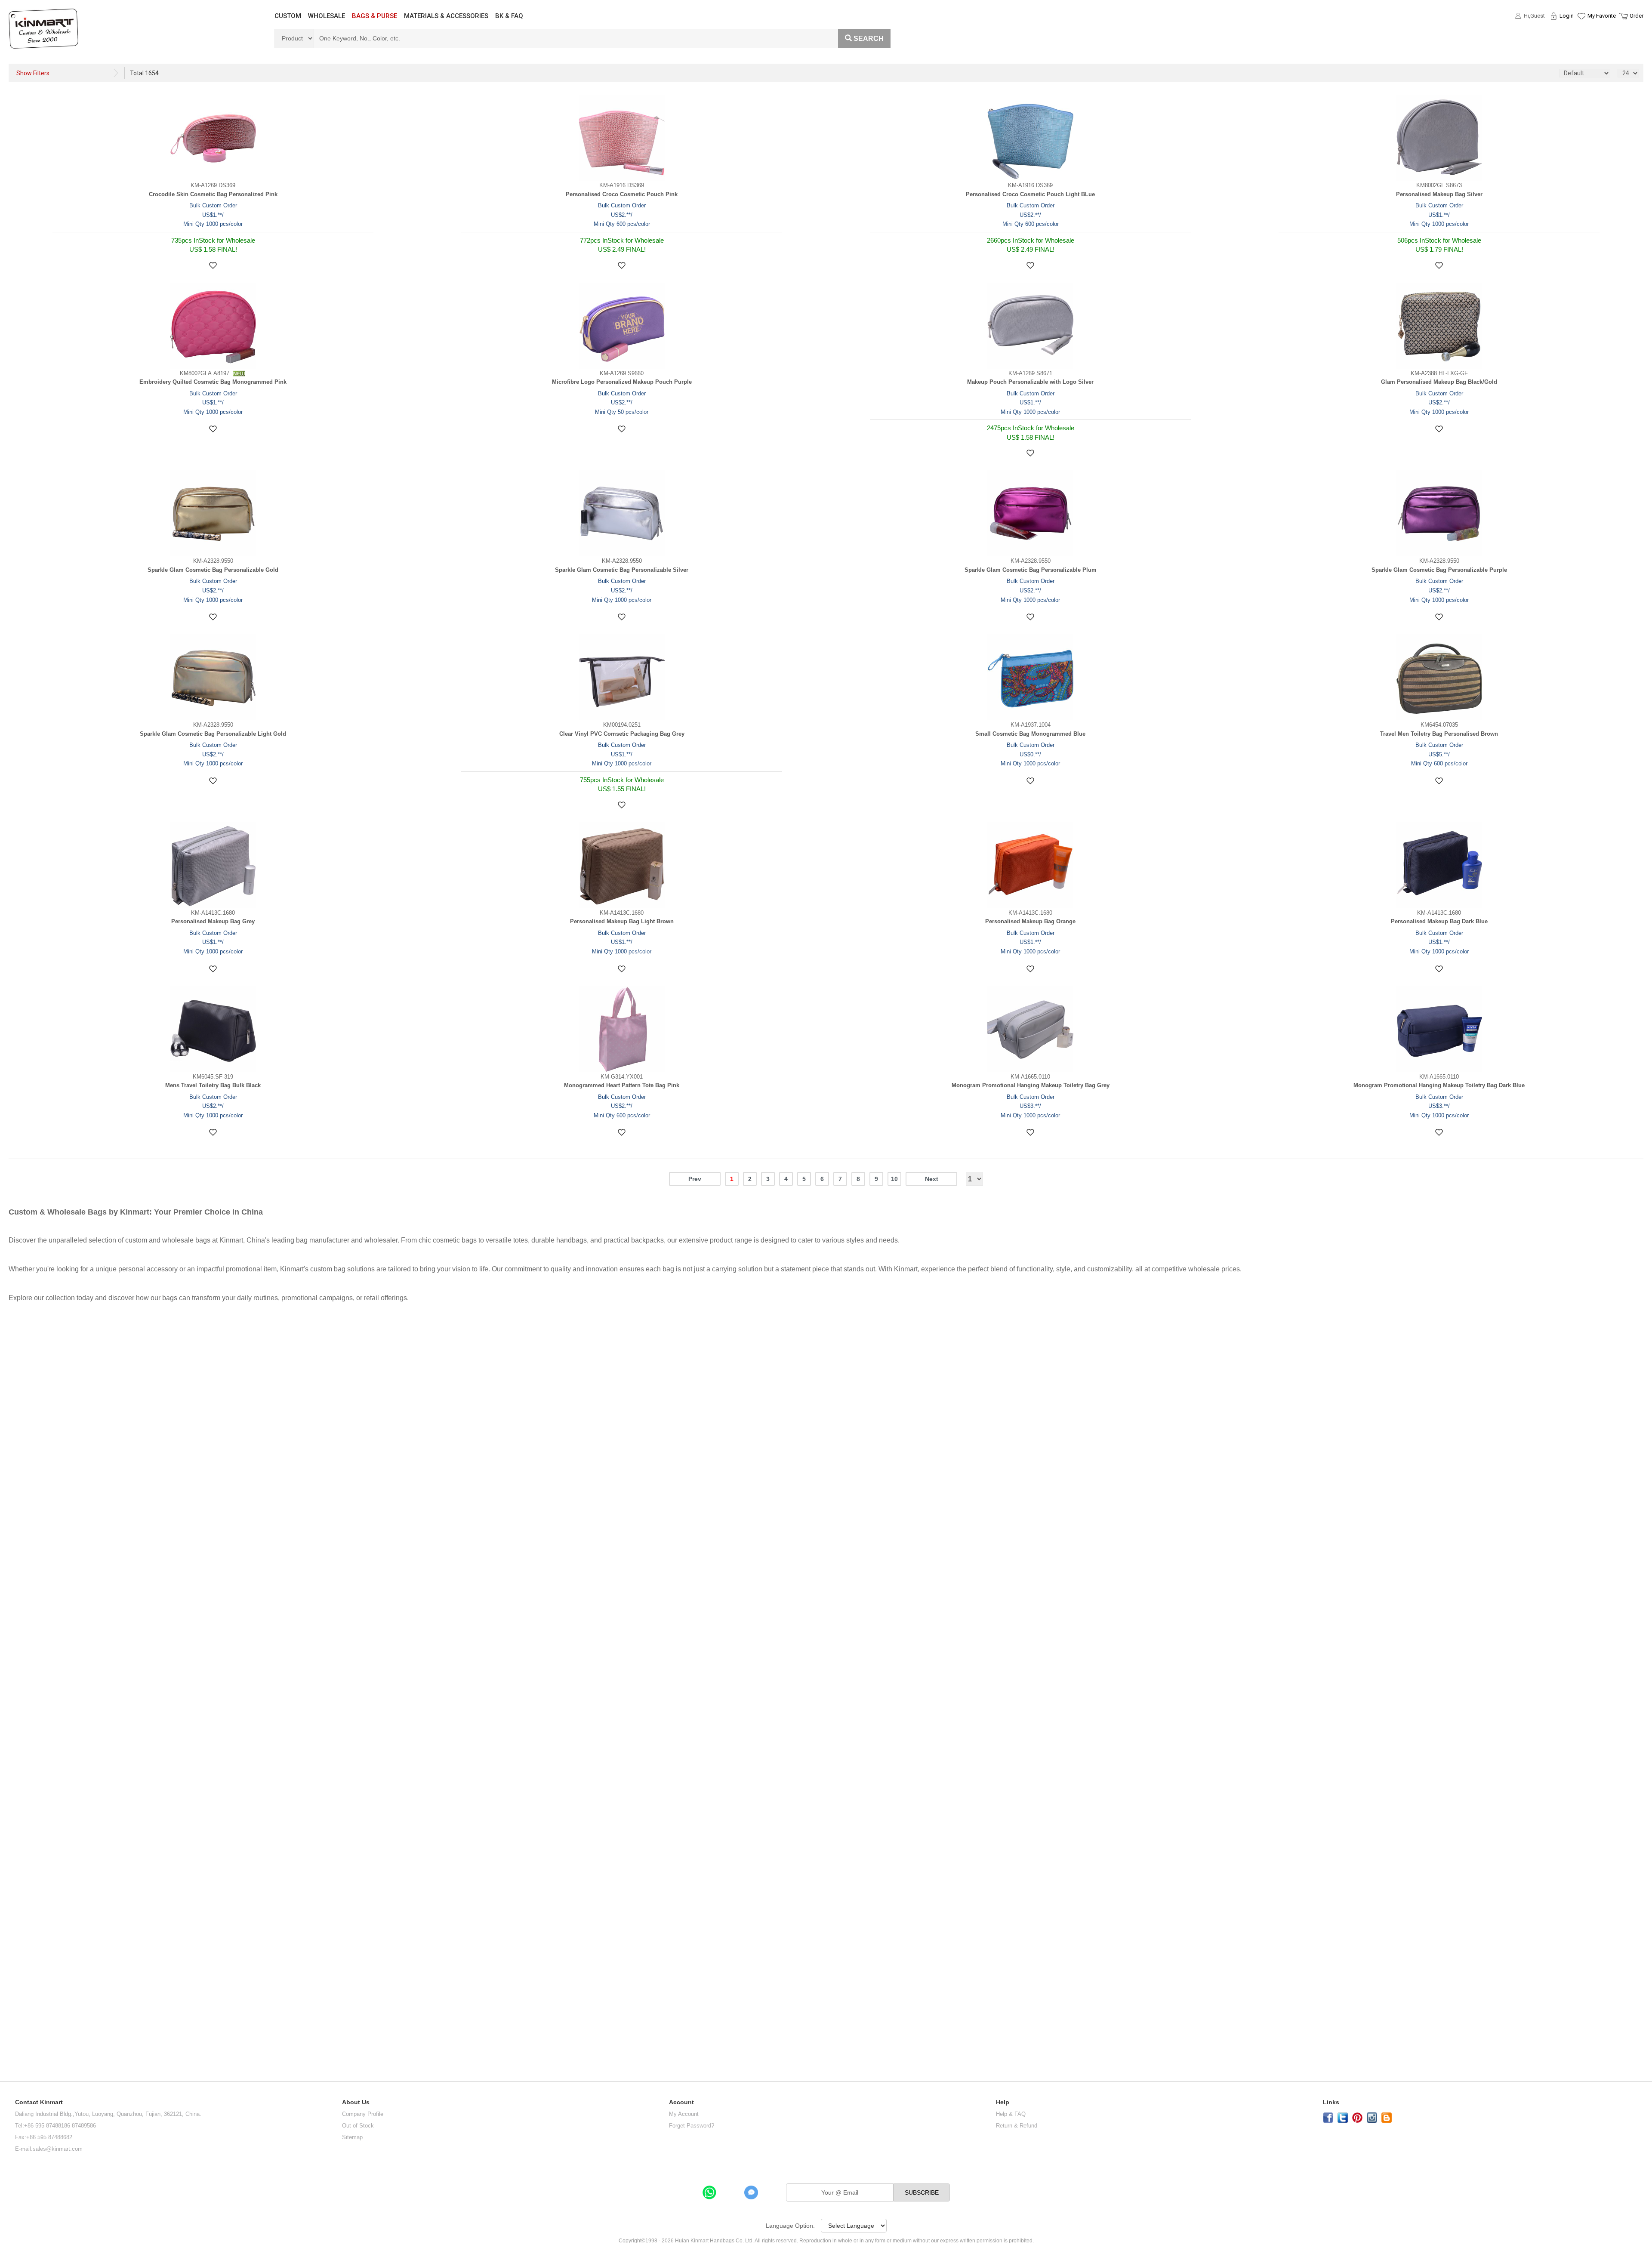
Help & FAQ (1011, 2114)
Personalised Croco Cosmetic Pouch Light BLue (1030, 194)
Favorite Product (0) (1581, 31)
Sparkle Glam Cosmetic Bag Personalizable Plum (1031, 570)
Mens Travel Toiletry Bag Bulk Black (213, 1085)
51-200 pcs (18, 1831)
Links (1331, 2102)
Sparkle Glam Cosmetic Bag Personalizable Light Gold (213, 734)
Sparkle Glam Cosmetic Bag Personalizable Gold (213, 570)
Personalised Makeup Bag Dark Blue (1439, 921)
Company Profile (363, 2114)
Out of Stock (358, 2126)
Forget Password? (692, 2126)
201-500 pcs (20, 1868)
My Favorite (1602, 16)
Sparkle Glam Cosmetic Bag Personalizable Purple (1439, 570)
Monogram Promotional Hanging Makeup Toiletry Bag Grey (1031, 1085)
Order (1637, 16)
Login (1567, 16)
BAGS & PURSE (374, 16)
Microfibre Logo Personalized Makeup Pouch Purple (622, 382)
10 (894, 1179)
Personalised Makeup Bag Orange (1030, 921)
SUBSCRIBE (922, 2192)
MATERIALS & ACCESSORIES (446, 16)
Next (932, 1179)
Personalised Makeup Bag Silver (1439, 194)
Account (681, 2102)
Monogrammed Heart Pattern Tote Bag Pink (622, 1085)
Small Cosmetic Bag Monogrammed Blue (1030, 734)
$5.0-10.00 (21, 1353)
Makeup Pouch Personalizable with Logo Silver (1030, 382)
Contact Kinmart (39, 2102)
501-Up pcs (20, 1906)
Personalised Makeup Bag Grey (213, 921)
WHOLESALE (327, 16)
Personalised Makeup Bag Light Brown (622, 921)
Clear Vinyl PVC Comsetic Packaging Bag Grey (622, 734)
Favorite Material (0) (1581, 43)
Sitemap (352, 2137)
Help (1003, 2102)
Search (869, 39)
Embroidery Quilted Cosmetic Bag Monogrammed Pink (213, 382)
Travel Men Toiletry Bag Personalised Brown (1439, 734)
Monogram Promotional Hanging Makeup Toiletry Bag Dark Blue (1439, 1085)
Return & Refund (1017, 2126)
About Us (356, 2102)
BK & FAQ (509, 16)
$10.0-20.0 (22, 1381)
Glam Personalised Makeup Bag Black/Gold (1439, 382)
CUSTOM (288, 16)
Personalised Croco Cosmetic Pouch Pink (622, 194)
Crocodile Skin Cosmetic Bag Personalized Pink (213, 194)
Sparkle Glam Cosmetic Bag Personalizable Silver (622, 570)
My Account (684, 2114)
